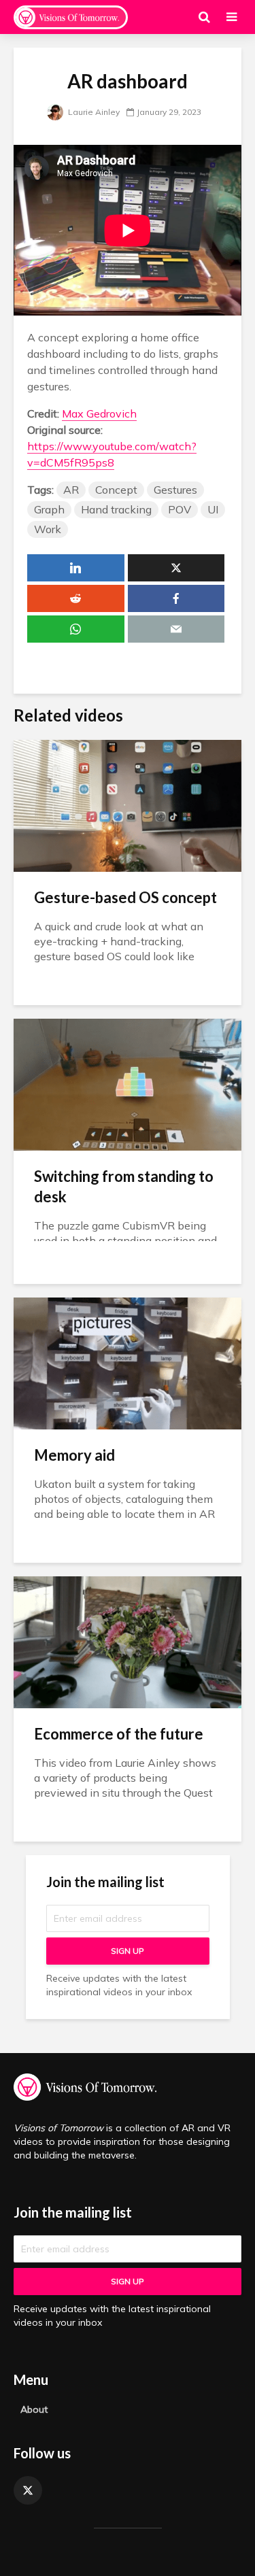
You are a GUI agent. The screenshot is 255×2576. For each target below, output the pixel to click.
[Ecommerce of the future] (128, 1641)
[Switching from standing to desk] (128, 1083)
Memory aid (74, 1455)
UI (213, 509)
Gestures (175, 490)
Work (48, 529)
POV (180, 509)
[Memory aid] (128, 1362)
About (34, 2409)
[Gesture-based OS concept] (128, 804)
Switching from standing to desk (124, 1186)
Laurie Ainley (93, 112)
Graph (49, 509)
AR (71, 490)
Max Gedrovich (99, 413)
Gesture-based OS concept (125, 897)
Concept (116, 490)
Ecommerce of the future (119, 1734)
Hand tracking (116, 509)
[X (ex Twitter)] (28, 2490)
